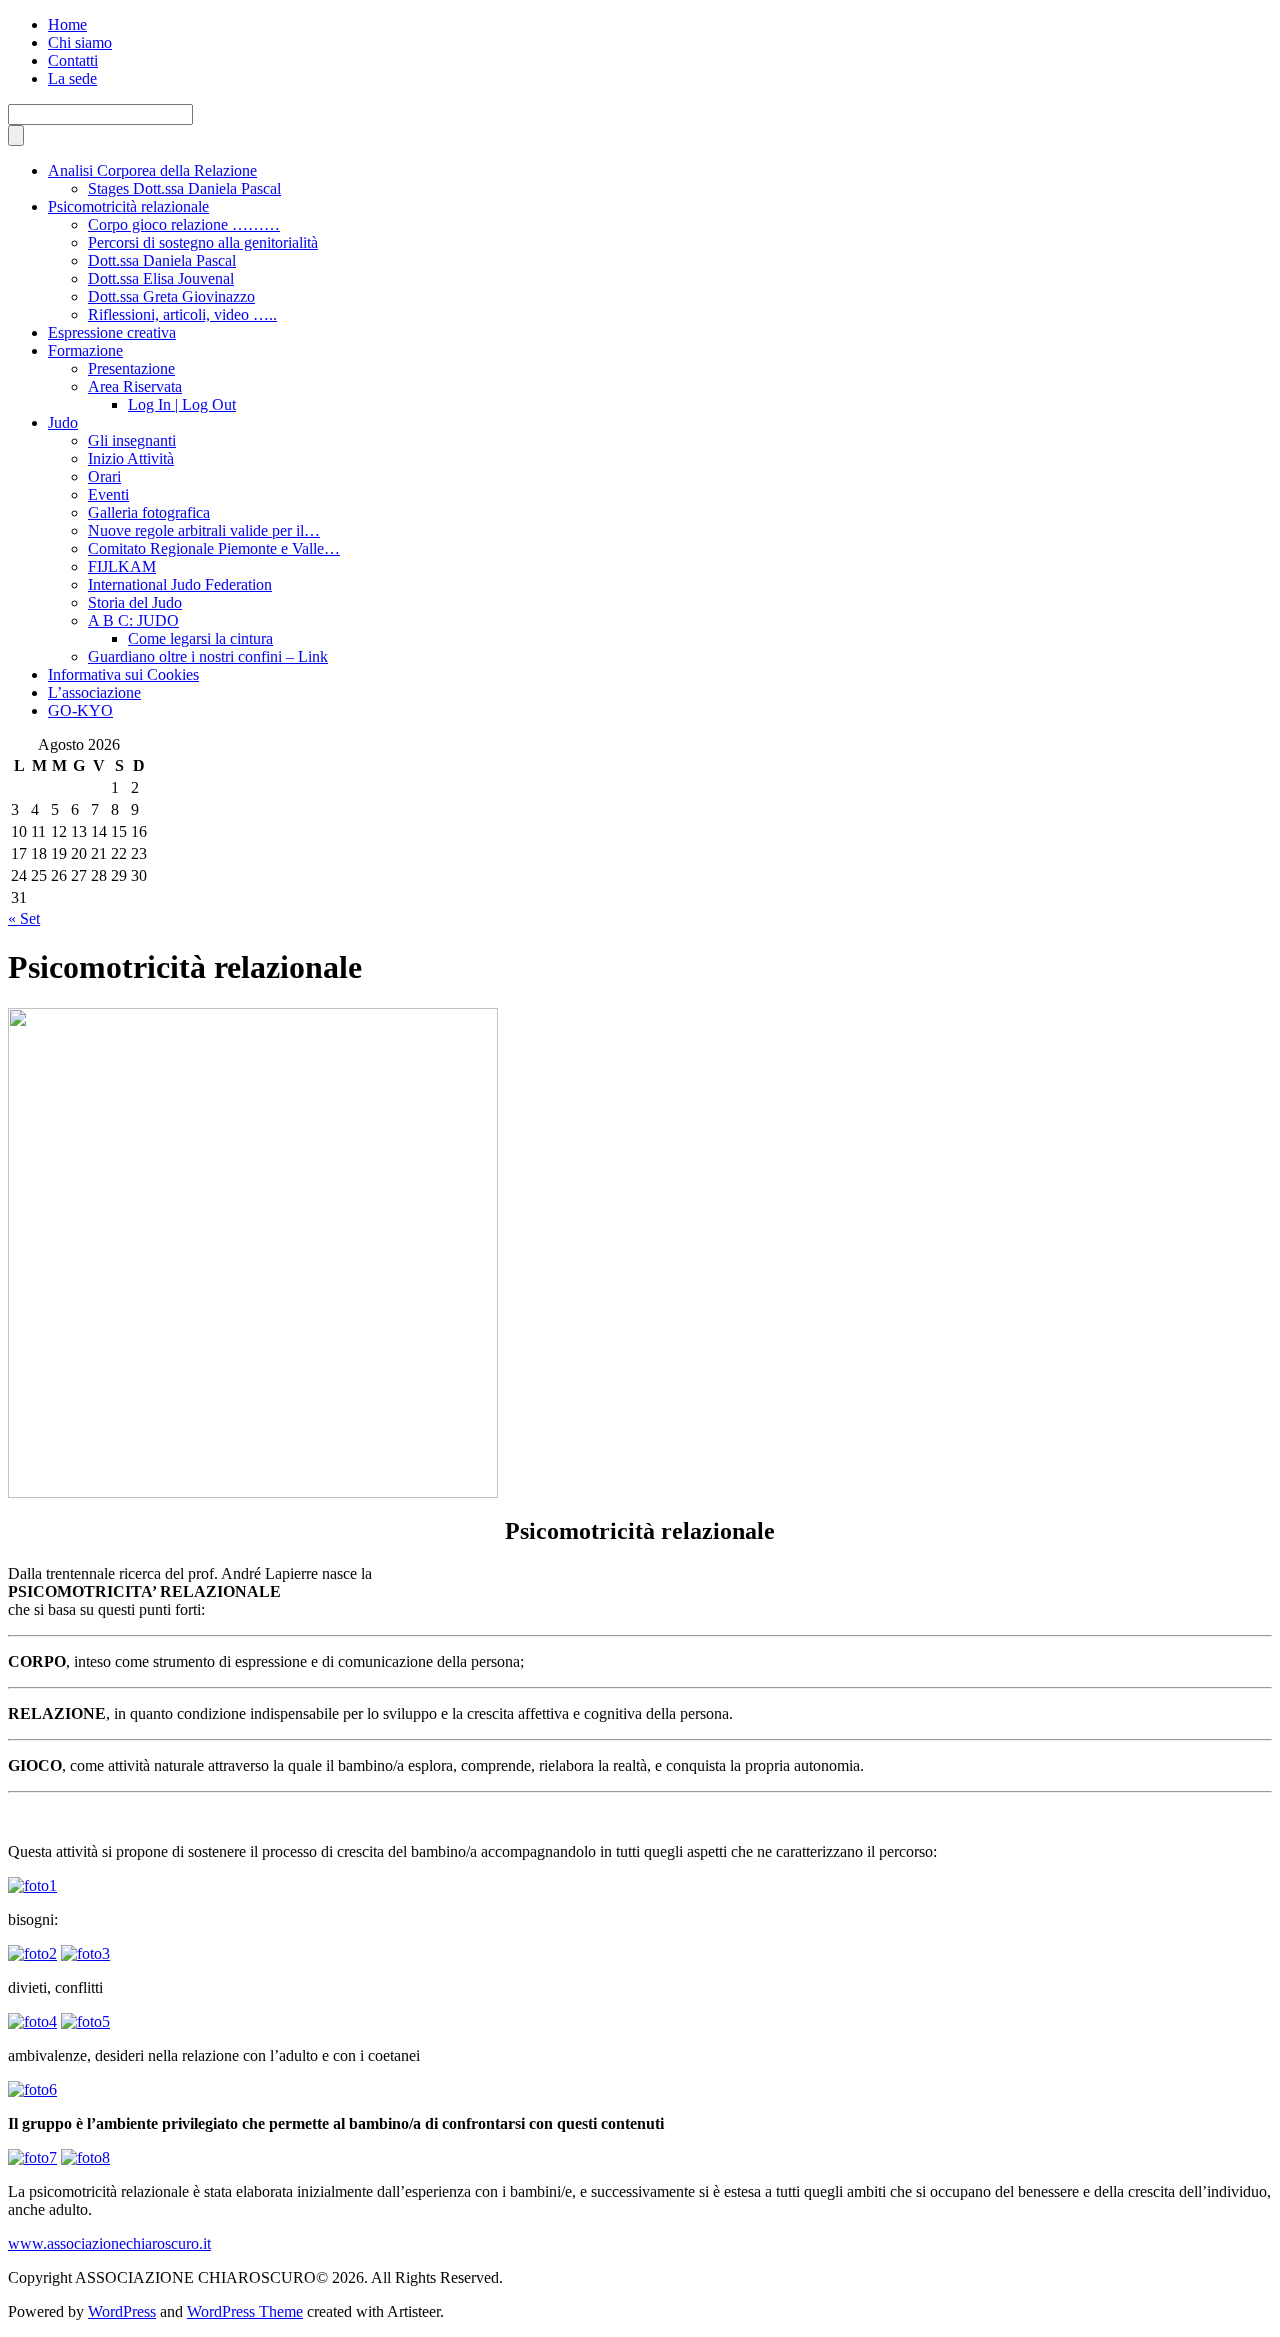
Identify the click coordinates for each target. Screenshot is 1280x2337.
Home (67, 24)
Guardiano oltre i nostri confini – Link (208, 656)
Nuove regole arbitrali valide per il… (204, 530)
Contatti (73, 60)
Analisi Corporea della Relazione (152, 170)
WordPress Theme (245, 2311)
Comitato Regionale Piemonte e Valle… (214, 548)
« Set (24, 918)
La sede (72, 78)
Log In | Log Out (182, 404)
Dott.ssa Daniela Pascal (162, 260)
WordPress (122, 2311)
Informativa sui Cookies (123, 674)
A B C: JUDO (133, 620)
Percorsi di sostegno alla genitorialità (203, 242)
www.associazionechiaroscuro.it (109, 2243)
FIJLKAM (122, 566)
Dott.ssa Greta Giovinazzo (171, 296)
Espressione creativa (112, 332)
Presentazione (131, 368)
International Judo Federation (180, 584)
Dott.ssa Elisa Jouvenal (161, 278)
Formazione (85, 350)
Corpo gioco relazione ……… (184, 224)
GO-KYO (80, 710)
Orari (104, 476)
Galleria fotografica (149, 512)
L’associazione (94, 692)
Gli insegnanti (132, 440)
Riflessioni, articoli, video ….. (182, 314)
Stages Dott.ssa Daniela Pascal (184, 188)
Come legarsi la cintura (200, 638)
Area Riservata (135, 386)
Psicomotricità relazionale (128, 206)
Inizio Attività (131, 458)
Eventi (108, 494)
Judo (63, 422)
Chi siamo (80, 42)
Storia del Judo (135, 602)
